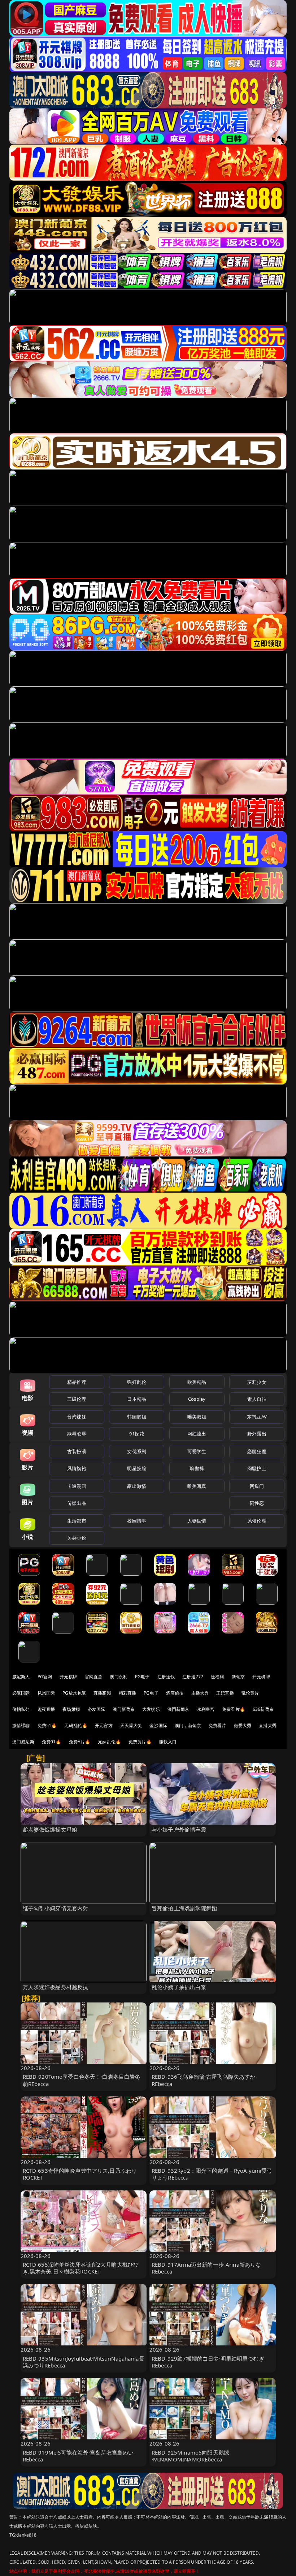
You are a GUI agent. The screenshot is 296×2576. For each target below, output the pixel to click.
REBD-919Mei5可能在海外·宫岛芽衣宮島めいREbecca (78, 2456)
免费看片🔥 (234, 1709)
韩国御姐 (137, 1417)
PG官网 (45, 1677)
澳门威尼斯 (23, 1742)
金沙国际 (158, 1725)
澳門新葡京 (179, 1709)
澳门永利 (119, 1677)
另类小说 (77, 1538)
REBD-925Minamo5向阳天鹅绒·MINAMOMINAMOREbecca (190, 2456)
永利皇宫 (206, 1709)
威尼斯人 (21, 1677)
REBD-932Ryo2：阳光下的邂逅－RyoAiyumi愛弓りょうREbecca (212, 2174)
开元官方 (104, 1725)
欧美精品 (197, 1382)
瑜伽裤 (197, 1468)
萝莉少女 (257, 1382)
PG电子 (142, 1677)
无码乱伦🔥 (76, 1725)
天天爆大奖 (131, 1725)
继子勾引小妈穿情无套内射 (56, 1908)
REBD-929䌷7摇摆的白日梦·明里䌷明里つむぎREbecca (208, 2362)
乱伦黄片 (250, 1693)
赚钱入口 (168, 1742)
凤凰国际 (46, 1693)
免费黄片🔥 (140, 1742)
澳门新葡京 (124, 1709)
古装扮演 (77, 1451)
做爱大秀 (243, 1725)
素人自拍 (257, 1399)
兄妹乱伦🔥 (109, 1742)
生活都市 (77, 1521)
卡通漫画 (77, 1486)
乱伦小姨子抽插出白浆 (179, 1987)
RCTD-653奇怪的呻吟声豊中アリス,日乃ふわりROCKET (80, 2174)
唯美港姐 (197, 1417)
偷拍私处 (21, 1709)
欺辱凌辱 (77, 1434)
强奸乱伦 (137, 1382)
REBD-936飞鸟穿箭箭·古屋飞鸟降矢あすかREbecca (203, 2080)
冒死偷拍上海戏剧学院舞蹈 (184, 1908)
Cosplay (197, 1399)
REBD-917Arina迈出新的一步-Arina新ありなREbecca (206, 2268)
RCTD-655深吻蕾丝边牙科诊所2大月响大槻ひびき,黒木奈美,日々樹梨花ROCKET (81, 2268)
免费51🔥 (47, 1725)
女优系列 (137, 1451)
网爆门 (257, 1486)
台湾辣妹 (77, 1417)
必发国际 (97, 1709)
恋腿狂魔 (257, 1451)
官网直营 (94, 1677)
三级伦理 (77, 1399)
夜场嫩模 (71, 1709)
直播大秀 (268, 1725)
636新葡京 (263, 1709)
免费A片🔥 (80, 1742)
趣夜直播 (46, 1709)
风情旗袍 (77, 1468)
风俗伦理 (257, 1521)
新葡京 (238, 1677)
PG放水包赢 (74, 1693)
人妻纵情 (197, 1521)
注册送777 (193, 1677)
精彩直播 (128, 1693)
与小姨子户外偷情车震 (179, 1829)
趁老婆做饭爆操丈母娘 (50, 1829)
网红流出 (197, 1434)
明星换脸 (137, 1468)
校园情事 (137, 1521)
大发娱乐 (151, 1709)
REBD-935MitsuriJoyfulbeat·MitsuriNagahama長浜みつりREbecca (84, 2362)
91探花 (137, 1434)
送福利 (217, 1677)
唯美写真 (197, 1486)
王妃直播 (225, 1693)
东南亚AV (257, 1417)
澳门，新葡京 (188, 1725)
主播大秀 (200, 1693)
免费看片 (217, 1725)
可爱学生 (197, 1451)
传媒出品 (77, 1503)
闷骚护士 (257, 1468)
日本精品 (137, 1399)
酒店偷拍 (175, 1693)
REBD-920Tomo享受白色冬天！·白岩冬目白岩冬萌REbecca (82, 2080)
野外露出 (257, 1434)
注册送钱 (166, 1677)
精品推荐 (77, 1382)
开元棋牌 (68, 1677)
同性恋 (257, 1503)
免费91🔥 (52, 1742)
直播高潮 (102, 1693)
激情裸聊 (21, 1725)
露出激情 (137, 1486)
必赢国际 (21, 1693)
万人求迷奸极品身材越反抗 (56, 1987)
